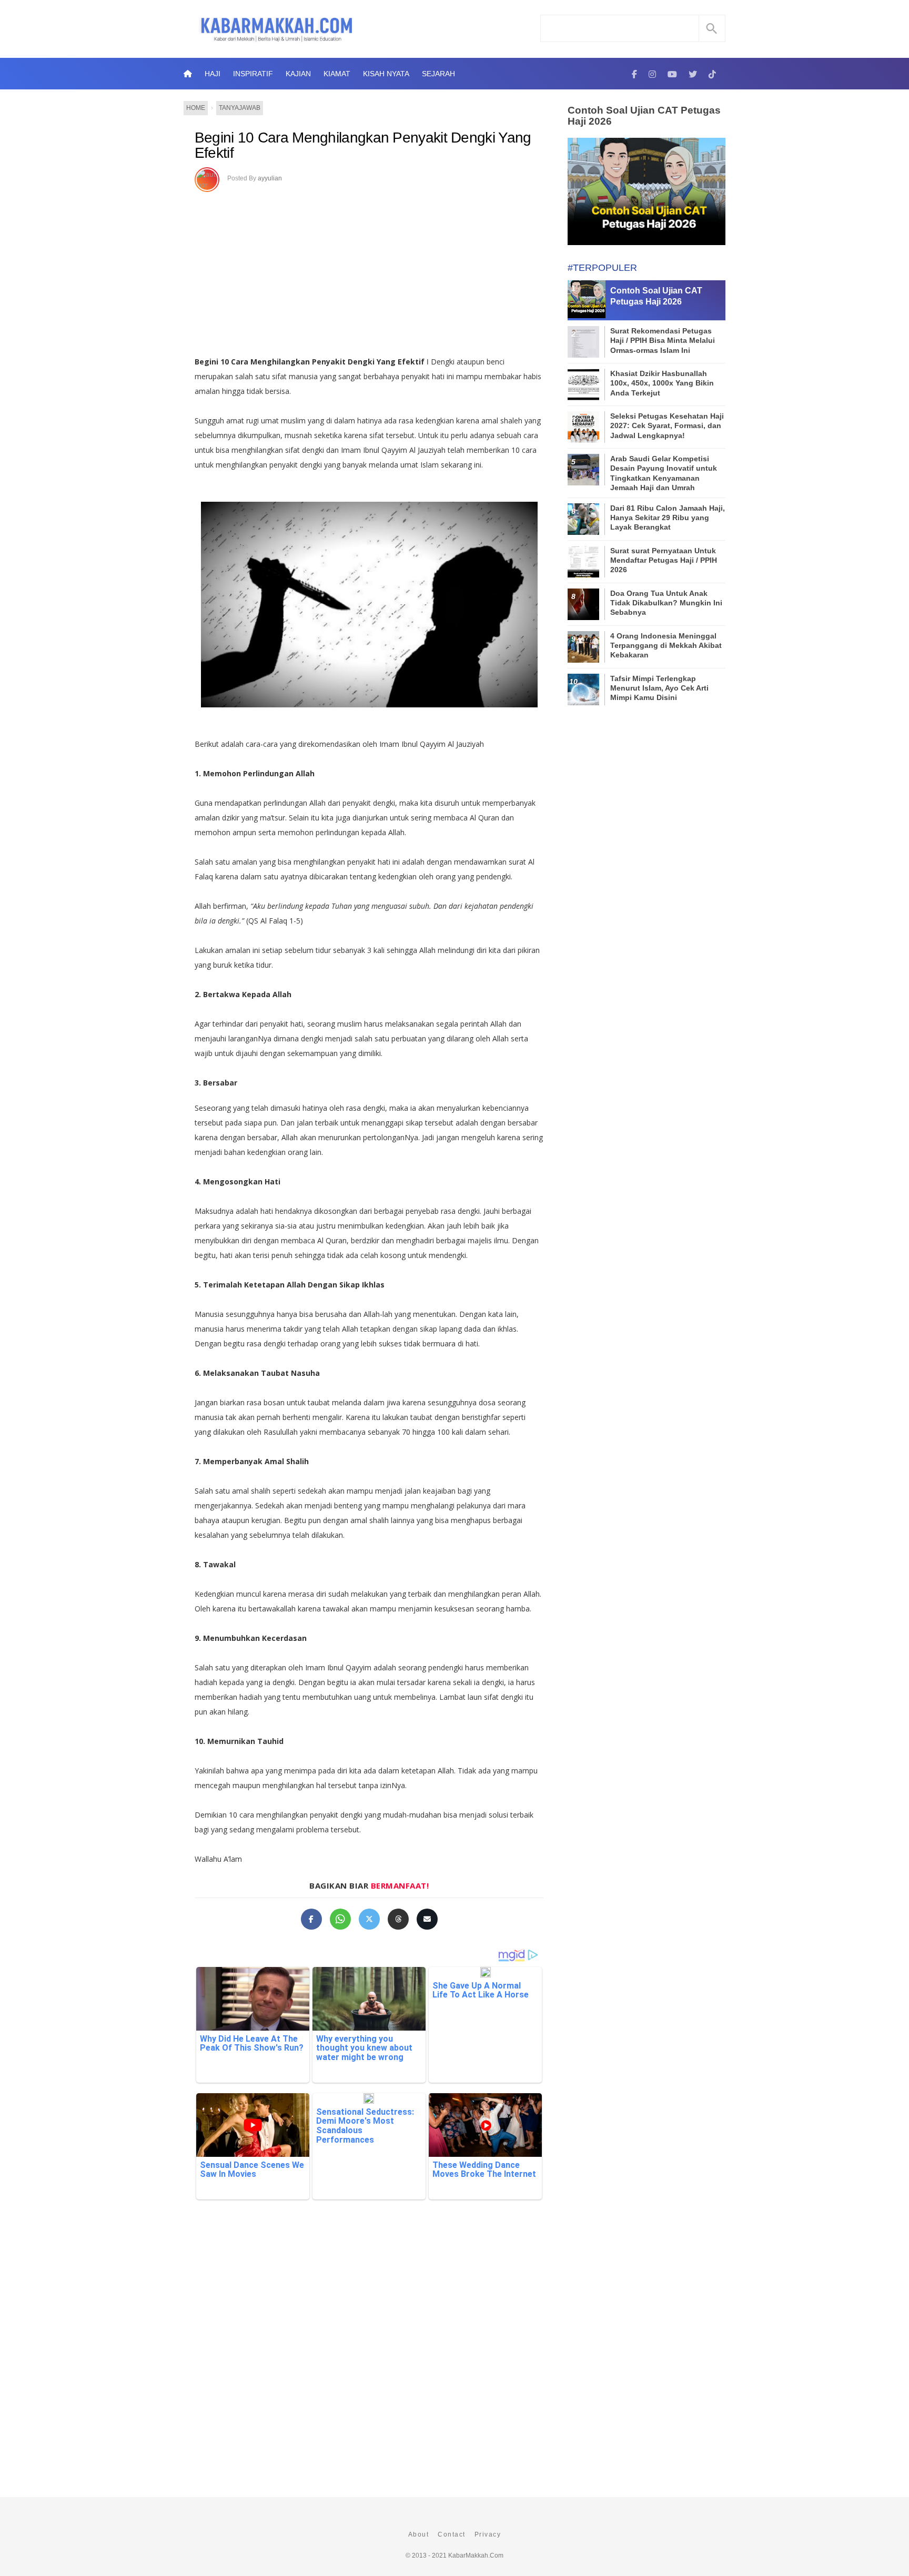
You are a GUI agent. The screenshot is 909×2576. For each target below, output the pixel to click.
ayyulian (270, 178)
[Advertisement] (369, 270)
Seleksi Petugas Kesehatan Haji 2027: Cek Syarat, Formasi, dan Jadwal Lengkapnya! (667, 425)
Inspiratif (253, 74)
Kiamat (337, 74)
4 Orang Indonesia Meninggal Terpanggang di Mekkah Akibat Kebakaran (666, 645)
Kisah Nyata (386, 74)
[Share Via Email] (427, 1919)
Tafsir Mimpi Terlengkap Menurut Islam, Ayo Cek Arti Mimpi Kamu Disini (659, 688)
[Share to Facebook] (311, 1919)
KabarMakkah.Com (476, 2555)
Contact (452, 2534)
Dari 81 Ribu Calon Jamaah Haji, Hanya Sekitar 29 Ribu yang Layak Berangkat (668, 518)
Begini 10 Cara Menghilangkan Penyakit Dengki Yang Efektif (363, 145)
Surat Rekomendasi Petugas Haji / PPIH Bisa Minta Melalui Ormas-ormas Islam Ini (663, 340)
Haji (213, 74)
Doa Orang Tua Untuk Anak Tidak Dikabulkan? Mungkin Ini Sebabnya (666, 603)
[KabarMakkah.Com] (634, 74)
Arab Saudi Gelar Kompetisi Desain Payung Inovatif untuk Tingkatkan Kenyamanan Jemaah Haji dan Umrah (664, 473)
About (419, 2534)
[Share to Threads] (398, 1919)
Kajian (298, 74)
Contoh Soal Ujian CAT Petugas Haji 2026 (644, 116)
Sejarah (438, 74)
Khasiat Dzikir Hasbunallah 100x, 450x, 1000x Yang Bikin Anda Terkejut (662, 383)
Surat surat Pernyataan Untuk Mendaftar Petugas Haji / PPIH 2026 (664, 560)
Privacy (488, 2534)
